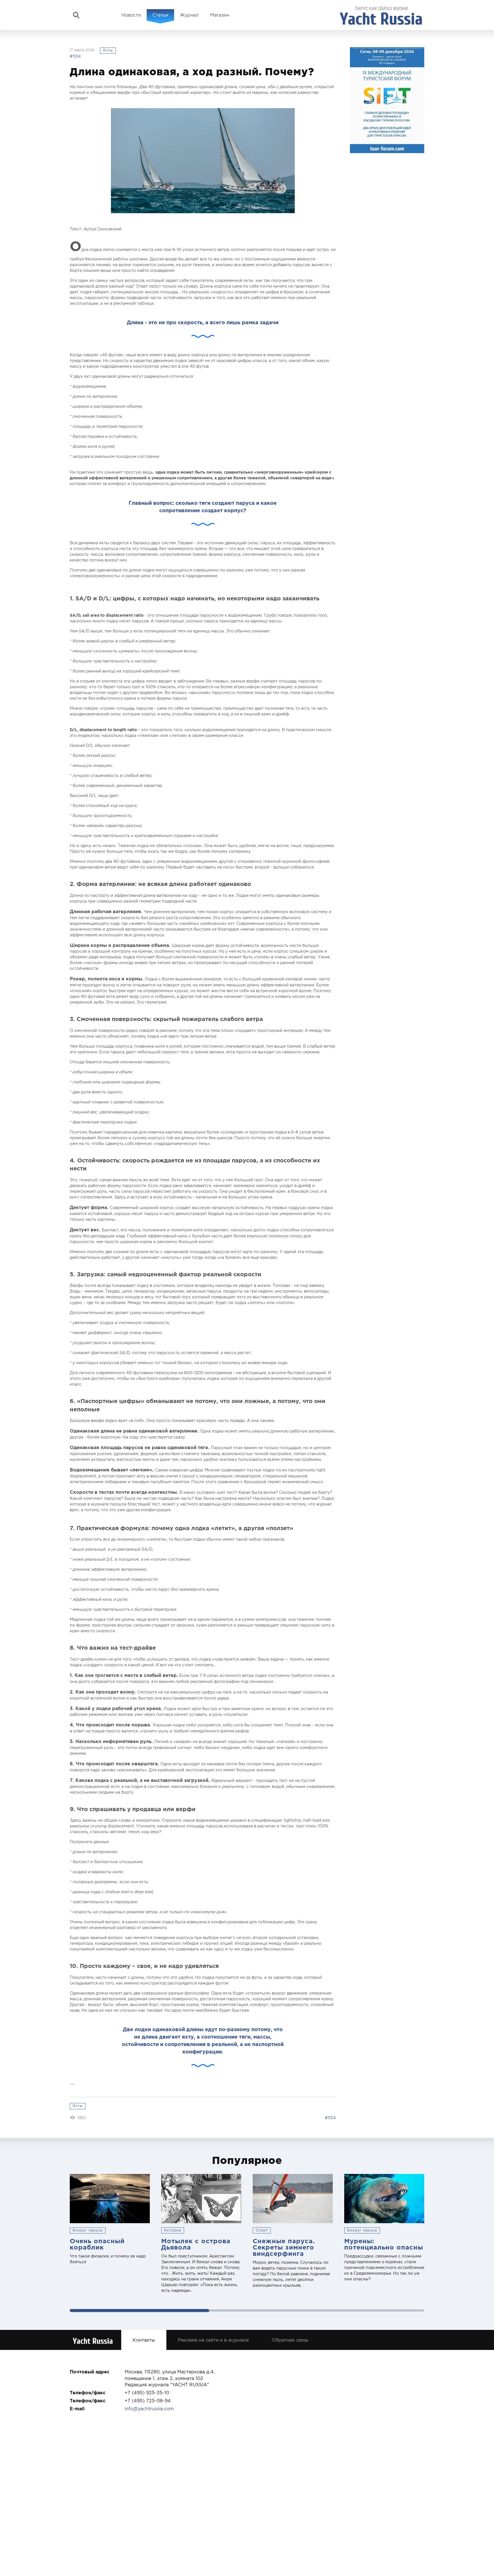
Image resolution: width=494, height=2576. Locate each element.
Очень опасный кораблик (97, 2244)
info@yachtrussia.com (149, 2409)
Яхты (108, 50)
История (173, 2230)
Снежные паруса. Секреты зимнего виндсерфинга (284, 2247)
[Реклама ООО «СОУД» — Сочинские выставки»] (387, 100)
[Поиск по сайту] (76, 15)
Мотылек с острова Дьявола (196, 2244)
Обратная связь (290, 2340)
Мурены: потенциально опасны (384, 2244)
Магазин (220, 15)
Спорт (262, 2230)
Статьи (160, 15)
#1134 (75, 56)
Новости (131, 15)
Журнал (189, 15)
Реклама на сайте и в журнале (213, 2340)
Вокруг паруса (88, 2230)
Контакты (144, 2340)
